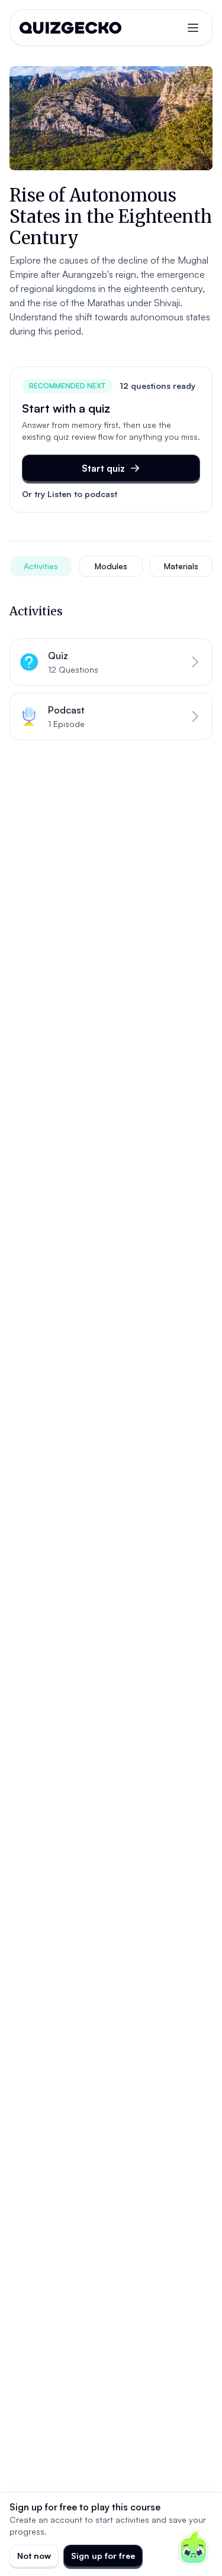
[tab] (41, 566)
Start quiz (103, 468)
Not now (34, 2556)
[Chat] (194, 2548)
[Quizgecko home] (70, 28)
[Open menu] (193, 28)
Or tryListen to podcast (70, 494)
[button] (111, 662)
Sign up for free (103, 2556)
